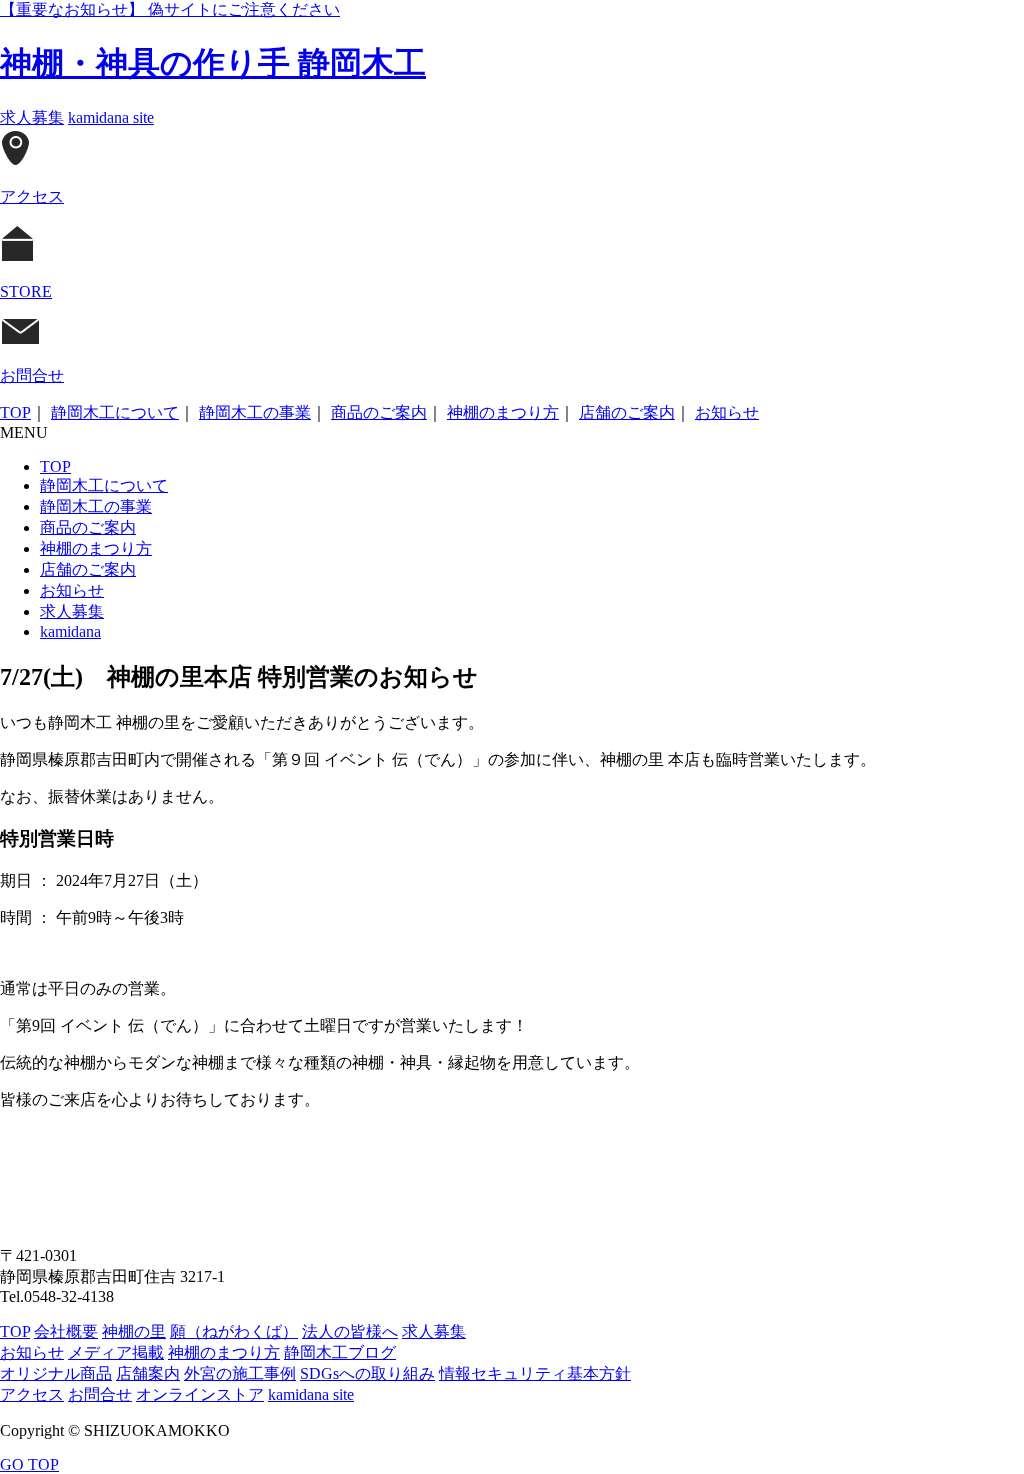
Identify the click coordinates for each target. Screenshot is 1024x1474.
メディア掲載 (116, 1352)
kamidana (70, 631)
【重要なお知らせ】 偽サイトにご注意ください (170, 9)
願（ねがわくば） (234, 1331)
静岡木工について (115, 412)
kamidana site (111, 117)
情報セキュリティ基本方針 (535, 1373)
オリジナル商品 (56, 1373)
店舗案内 (148, 1373)
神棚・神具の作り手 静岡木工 (213, 63)
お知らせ (727, 412)
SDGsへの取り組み (367, 1373)
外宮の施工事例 (240, 1373)
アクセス (32, 1394)
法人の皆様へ (350, 1331)
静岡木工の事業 (255, 412)
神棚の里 (134, 1331)
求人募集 (32, 117)
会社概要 (66, 1331)
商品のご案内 (379, 412)
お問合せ (100, 1394)
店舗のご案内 (627, 412)
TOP (15, 412)
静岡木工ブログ (340, 1352)
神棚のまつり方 (503, 412)
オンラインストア (200, 1394)
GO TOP (29, 1464)
